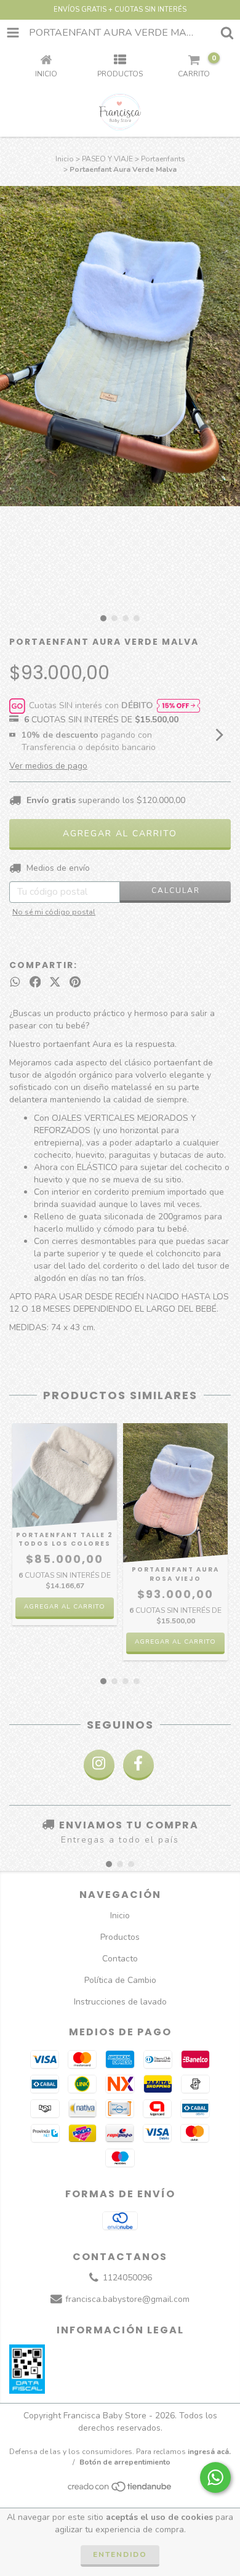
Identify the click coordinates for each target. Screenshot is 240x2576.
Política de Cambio (120, 1980)
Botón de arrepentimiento (125, 2462)
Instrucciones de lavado (120, 2002)
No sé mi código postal (54, 912)
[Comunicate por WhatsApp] (215, 2477)
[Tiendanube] (120, 2490)
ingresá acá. (209, 2452)
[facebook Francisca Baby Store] (138, 1765)
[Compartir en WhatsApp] (15, 982)
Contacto (120, 1959)
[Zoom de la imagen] (226, 200)
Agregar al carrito (65, 1607)
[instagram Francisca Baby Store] (99, 1765)
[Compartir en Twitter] (55, 982)
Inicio (65, 159)
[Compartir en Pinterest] (75, 982)
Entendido (120, 2554)
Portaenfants (163, 159)
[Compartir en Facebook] (35, 982)
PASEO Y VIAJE (107, 159)
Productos (120, 1937)
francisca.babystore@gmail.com (127, 2300)
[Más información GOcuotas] (178, 706)
